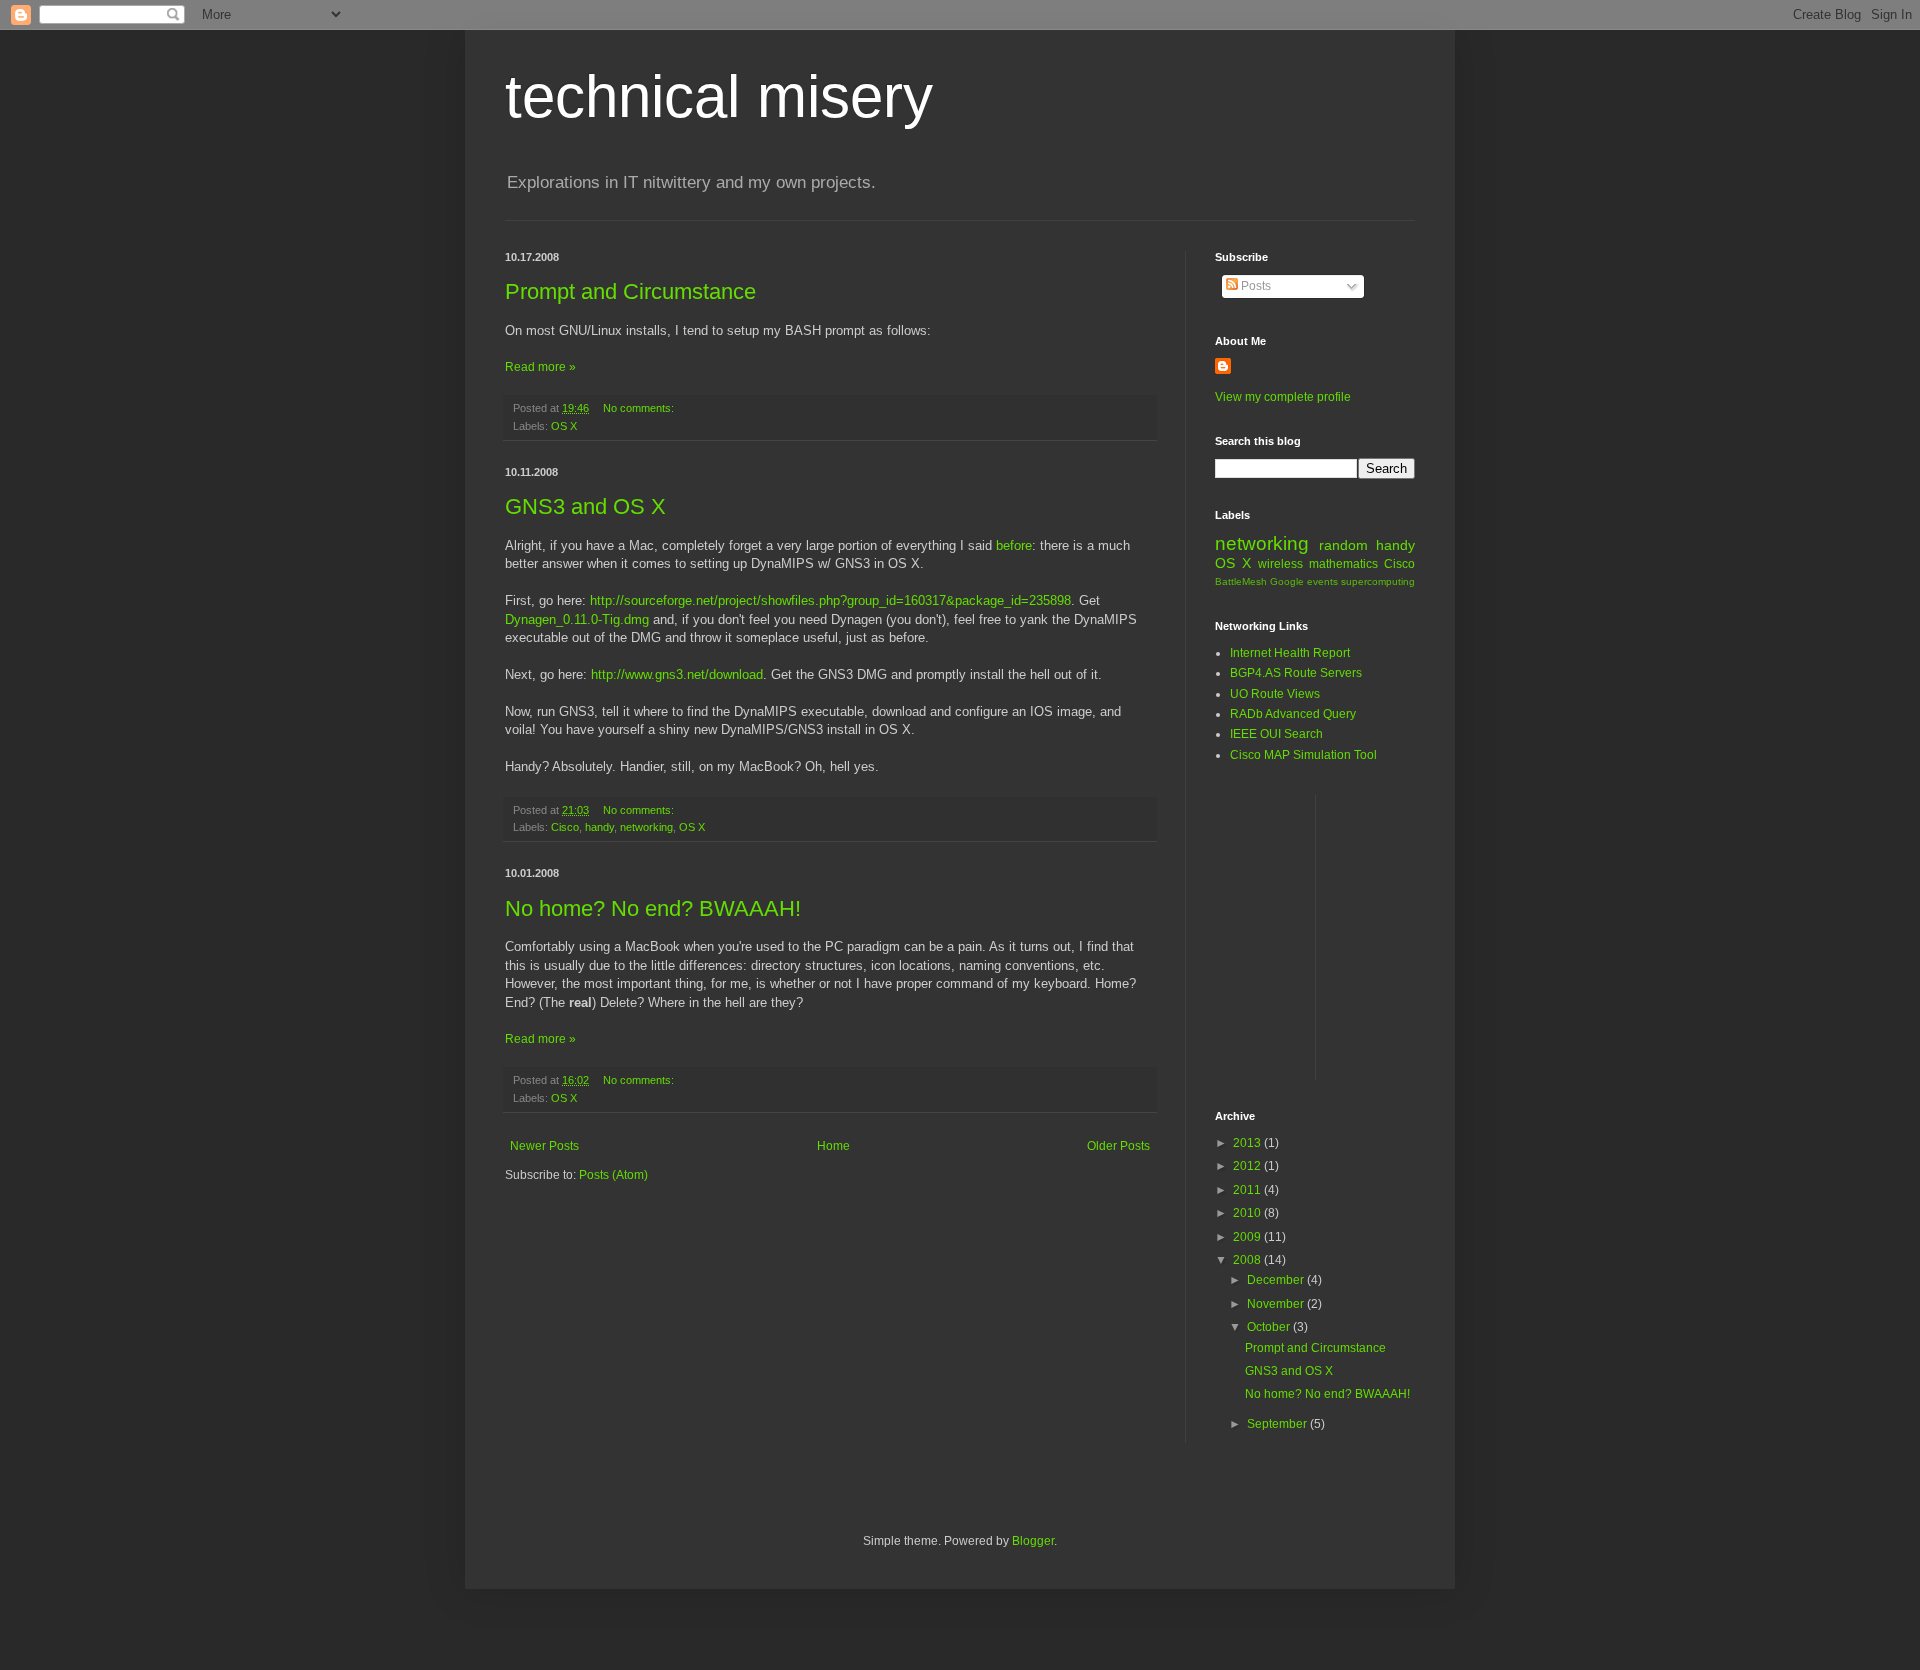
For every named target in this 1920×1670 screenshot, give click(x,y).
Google (1287, 581)
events (1322, 581)
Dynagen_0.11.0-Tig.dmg (577, 619)
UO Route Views (1275, 694)
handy (599, 827)
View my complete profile (1283, 397)
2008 (1248, 1260)
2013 (1248, 1143)
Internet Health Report (1290, 653)
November (1277, 1304)
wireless (1280, 564)
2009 (1248, 1237)
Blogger (1033, 1541)
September (1278, 1424)
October (1270, 1327)
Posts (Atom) (613, 1175)
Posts (1254, 286)
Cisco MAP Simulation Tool (1303, 755)
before (1014, 545)
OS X (564, 426)
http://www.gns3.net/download (677, 674)
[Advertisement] (1567, 935)
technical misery (719, 96)
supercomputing (1378, 581)
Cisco (565, 827)
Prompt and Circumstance (630, 291)
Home (833, 1146)
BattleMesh (1241, 581)
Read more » (540, 367)
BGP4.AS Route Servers (1296, 673)
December (1277, 1280)
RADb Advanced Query (1293, 714)
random (1343, 545)
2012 (1248, 1166)
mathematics (1343, 564)
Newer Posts (544, 1146)
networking (646, 827)
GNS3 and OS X (585, 506)
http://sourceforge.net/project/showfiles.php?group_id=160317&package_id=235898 (830, 600)
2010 (1248, 1213)
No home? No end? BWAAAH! (653, 908)
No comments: (640, 408)
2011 (1248, 1190)
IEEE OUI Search (1276, 734)
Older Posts (1118, 1146)
